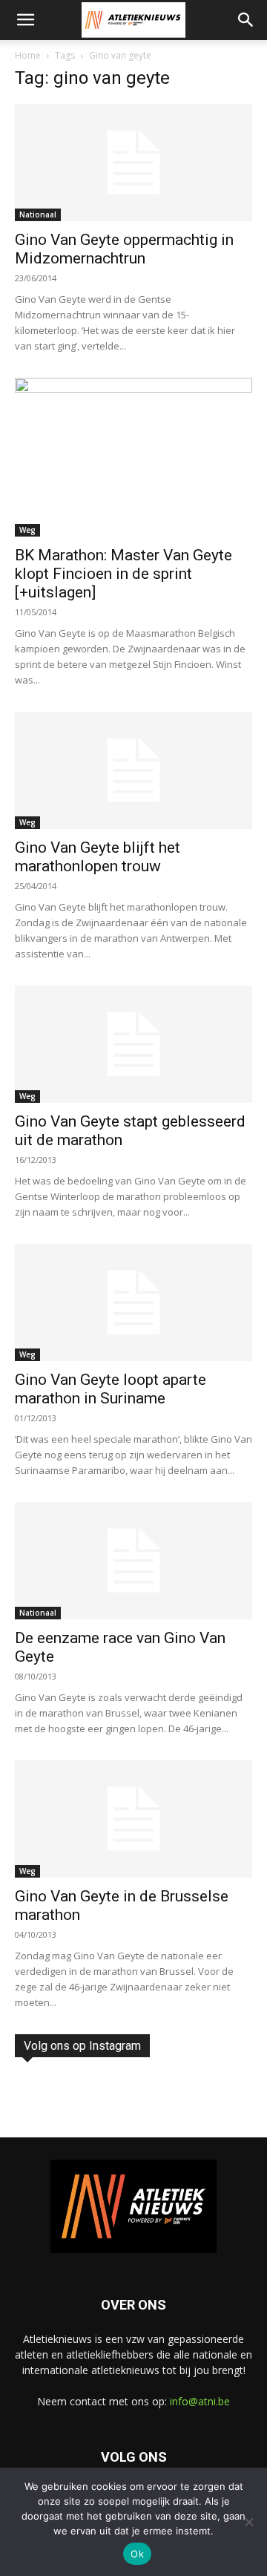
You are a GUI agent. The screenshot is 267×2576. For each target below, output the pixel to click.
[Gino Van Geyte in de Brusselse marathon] (133, 1819)
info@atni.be (200, 2401)
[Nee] (248, 2522)
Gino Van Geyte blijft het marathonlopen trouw (98, 857)
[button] (25, 20)
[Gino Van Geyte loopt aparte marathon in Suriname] (133, 1302)
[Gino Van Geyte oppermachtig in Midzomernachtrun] (133, 163)
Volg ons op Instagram (82, 2046)
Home (28, 55)
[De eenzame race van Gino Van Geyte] (133, 1561)
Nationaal (38, 214)
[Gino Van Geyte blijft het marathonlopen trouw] (133, 770)
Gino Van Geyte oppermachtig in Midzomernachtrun (124, 249)
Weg (27, 530)
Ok (137, 2554)
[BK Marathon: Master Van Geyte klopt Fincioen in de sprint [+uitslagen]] (133, 457)
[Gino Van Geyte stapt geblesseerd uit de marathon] (133, 1044)
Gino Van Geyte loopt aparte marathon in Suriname (111, 1389)
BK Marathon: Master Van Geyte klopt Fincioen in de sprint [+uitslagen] (123, 574)
